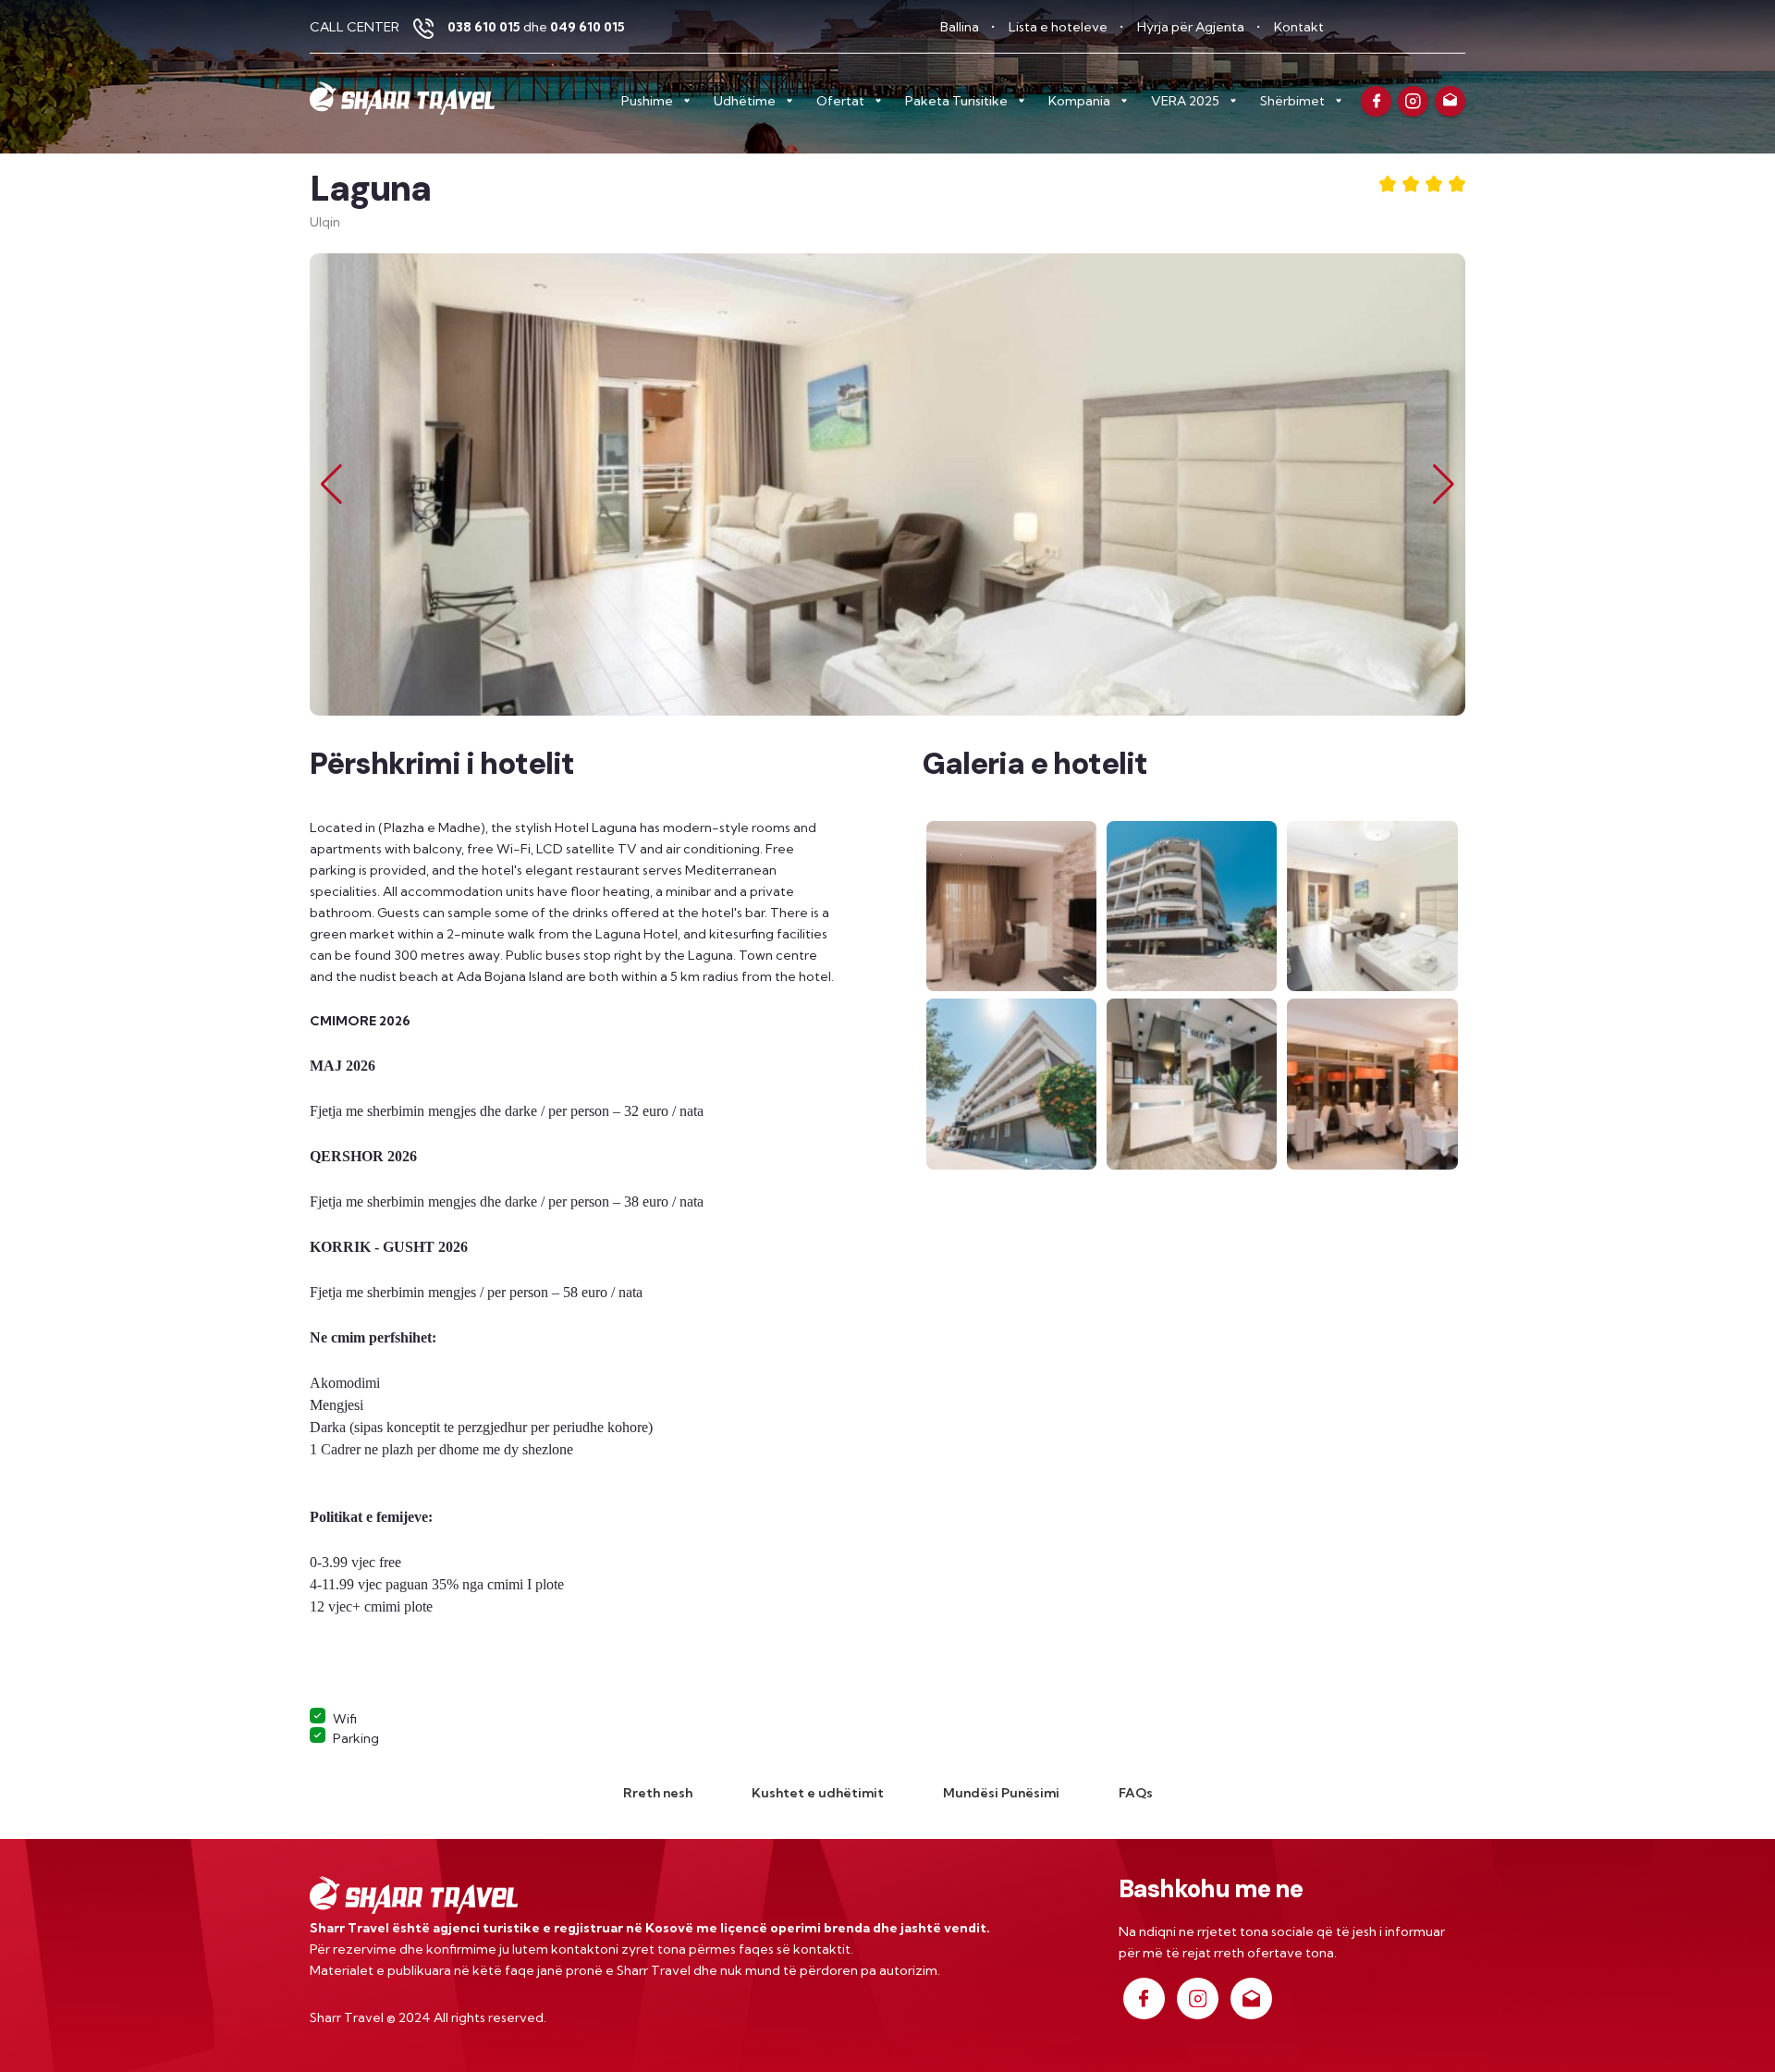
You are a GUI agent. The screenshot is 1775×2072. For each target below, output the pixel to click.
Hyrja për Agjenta (1192, 27)
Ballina (961, 27)
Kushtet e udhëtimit (818, 1793)
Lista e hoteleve (1059, 27)
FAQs (1136, 1793)
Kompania (1079, 101)
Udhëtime (745, 101)
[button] (1444, 484)
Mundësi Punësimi (1001, 1793)
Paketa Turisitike (956, 101)
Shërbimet (1292, 101)
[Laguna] (1013, 905)
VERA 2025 (1185, 101)
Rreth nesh (658, 1793)
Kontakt (1299, 27)
